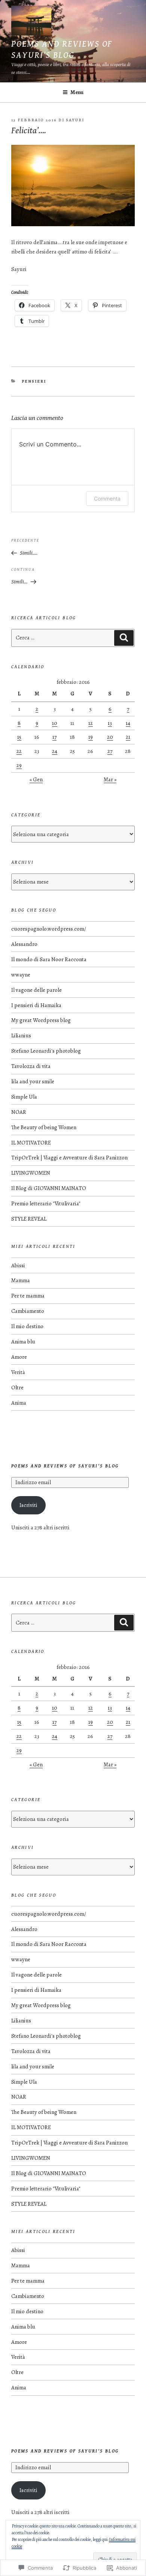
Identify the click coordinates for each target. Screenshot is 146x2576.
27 (110, 751)
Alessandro (24, 944)
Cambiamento (28, 1311)
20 (110, 737)
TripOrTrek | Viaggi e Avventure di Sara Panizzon (69, 1158)
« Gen (36, 779)
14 (128, 723)
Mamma (21, 1280)
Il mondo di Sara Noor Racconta (49, 959)
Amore (19, 1357)
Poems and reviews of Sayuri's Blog (65, 1466)
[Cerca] (124, 638)
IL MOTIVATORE (31, 1143)
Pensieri (34, 381)
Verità (18, 1372)
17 (54, 737)
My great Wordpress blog (41, 1020)
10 (55, 723)
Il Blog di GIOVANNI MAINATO (49, 1188)
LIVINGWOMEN (31, 1173)
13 (110, 723)
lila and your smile (33, 1081)
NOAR (19, 1112)
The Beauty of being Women (44, 1127)
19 (91, 737)
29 (19, 765)
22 (19, 751)
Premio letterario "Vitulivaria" (46, 1203)
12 (91, 723)
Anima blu (23, 1342)
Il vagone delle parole (36, 990)
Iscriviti (28, 1505)
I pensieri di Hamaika (36, 1005)
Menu (77, 92)
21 (128, 737)
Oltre (17, 1387)
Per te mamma (28, 1296)
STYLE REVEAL (29, 1219)
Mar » (110, 779)
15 (19, 737)
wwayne (21, 975)
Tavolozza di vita (31, 1066)
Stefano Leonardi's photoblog (46, 1051)
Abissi (18, 1265)
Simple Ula (24, 1097)
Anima (19, 1403)
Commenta (107, 499)
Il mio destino (27, 1326)
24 (55, 751)
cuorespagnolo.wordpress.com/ (49, 929)
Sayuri (75, 120)
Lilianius (21, 1035)
